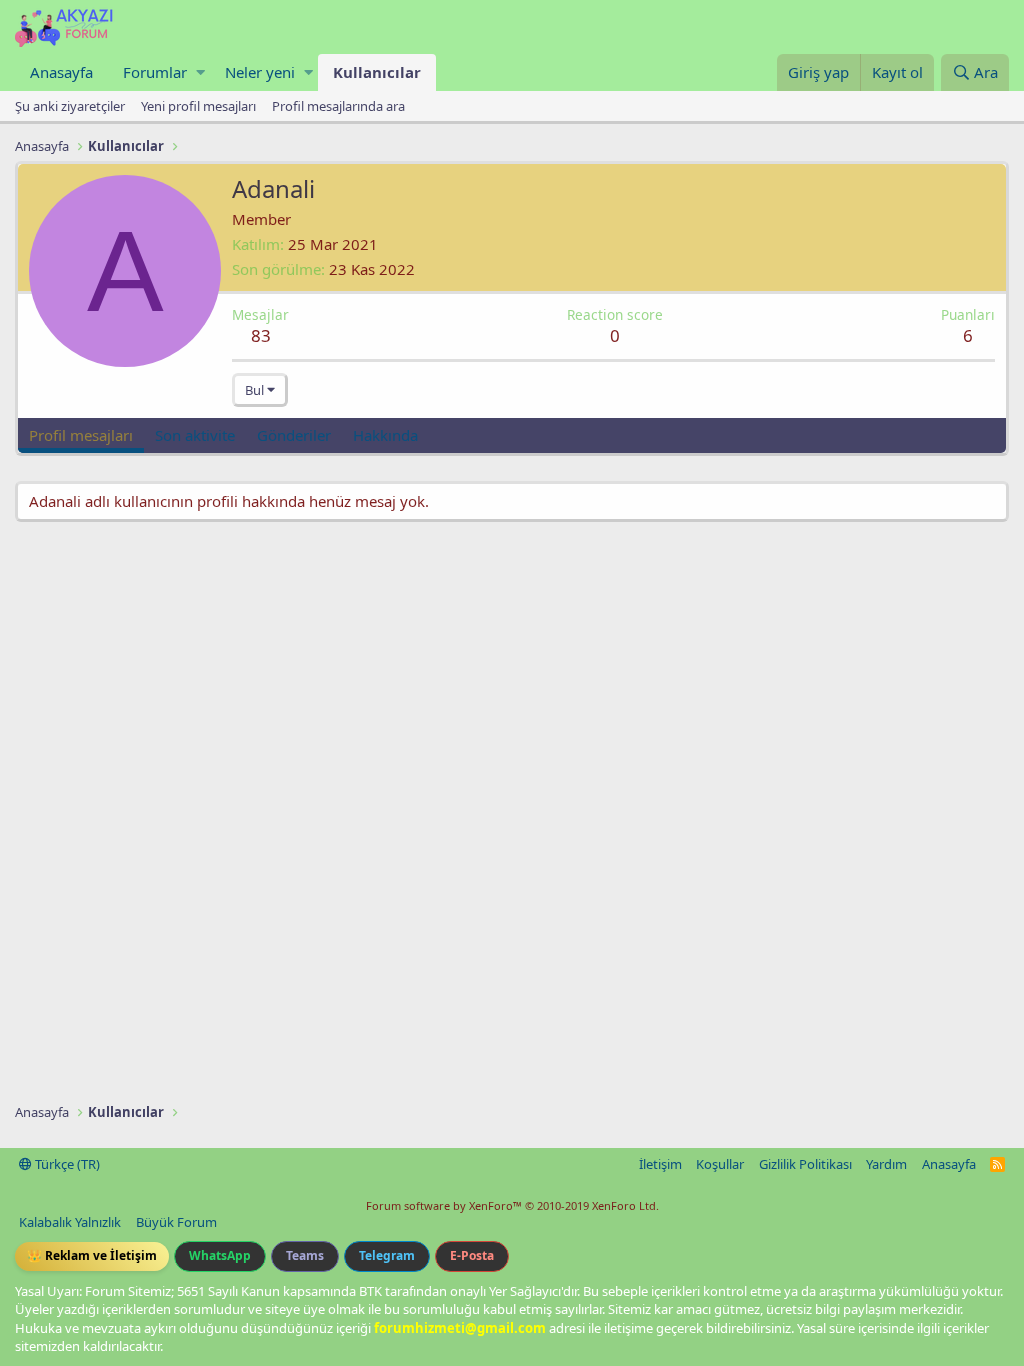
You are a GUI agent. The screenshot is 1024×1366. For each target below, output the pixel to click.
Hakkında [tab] (385, 435)
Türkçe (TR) (66, 1164)
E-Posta (472, 1255)
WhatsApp (220, 1255)
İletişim (660, 1164)
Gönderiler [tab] (294, 435)
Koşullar (720, 1164)
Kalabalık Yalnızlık (70, 1222)
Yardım (886, 1164)
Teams (305, 1255)
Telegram (387, 1255)
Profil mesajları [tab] (81, 435)
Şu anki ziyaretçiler (70, 106)
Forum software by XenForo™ (512, 1205)
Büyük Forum (176, 1222)
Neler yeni (260, 72)
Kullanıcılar (377, 72)
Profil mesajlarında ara (338, 106)
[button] (200, 72)
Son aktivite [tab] (195, 435)
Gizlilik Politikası (805, 1164)
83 (261, 335)
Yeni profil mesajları (198, 106)
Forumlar (155, 72)
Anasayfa (61, 72)
